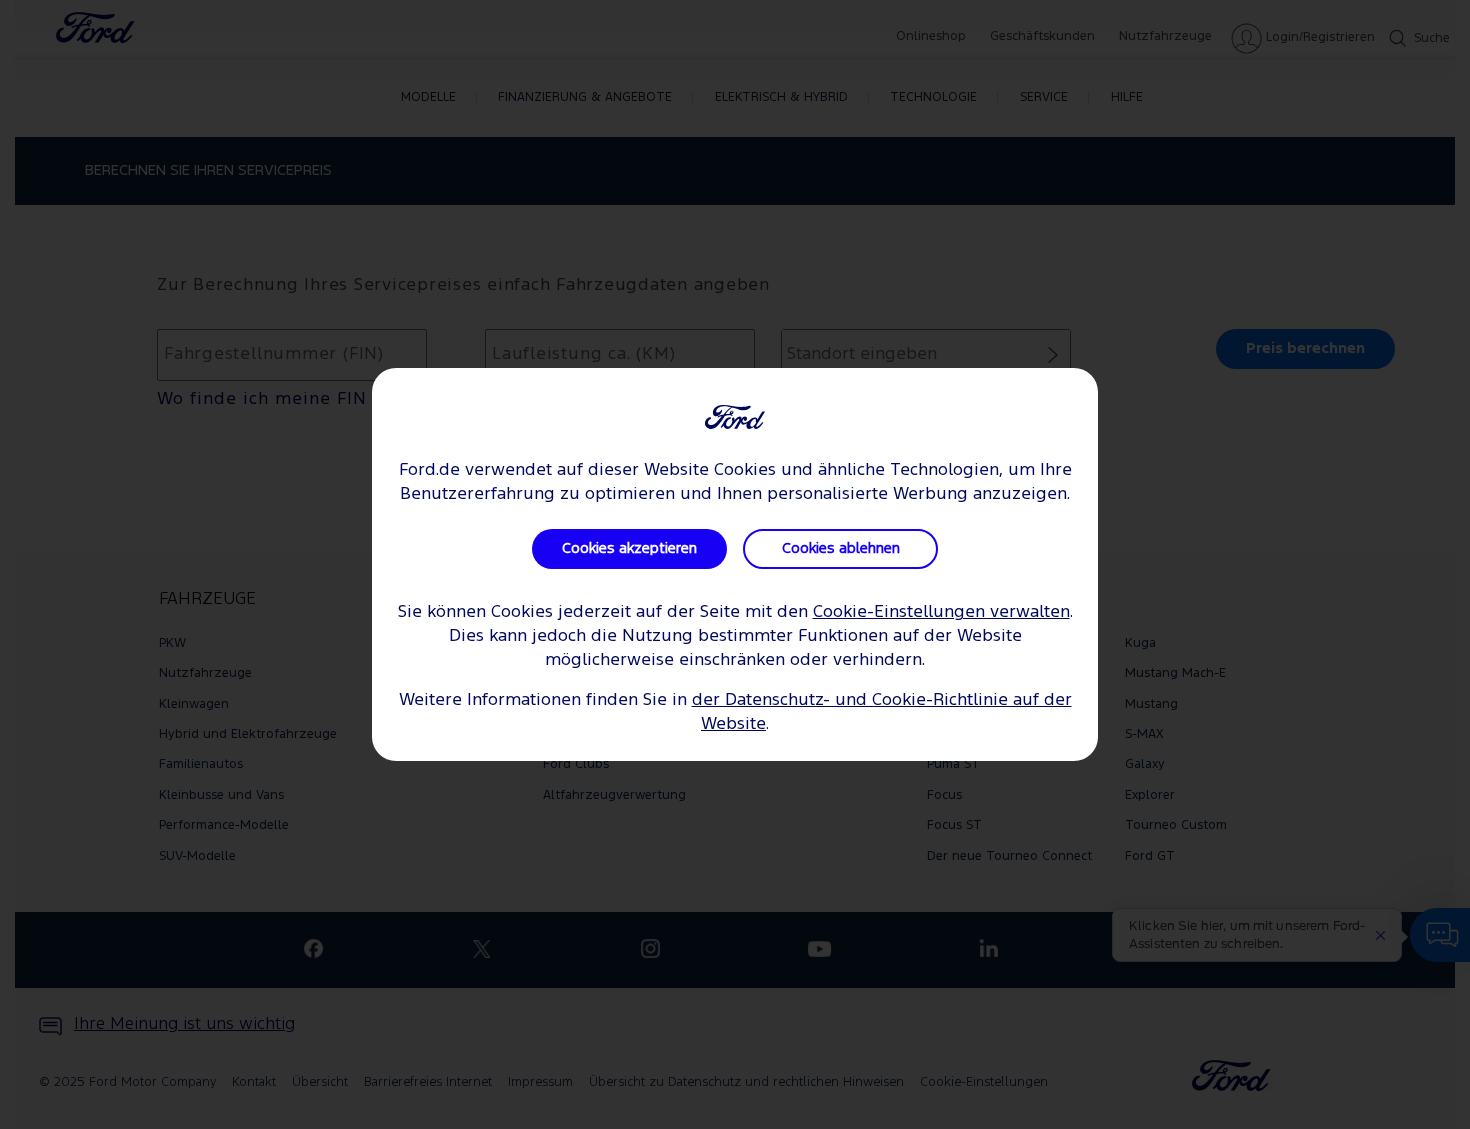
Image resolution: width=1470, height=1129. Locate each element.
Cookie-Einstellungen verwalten (941, 612)
